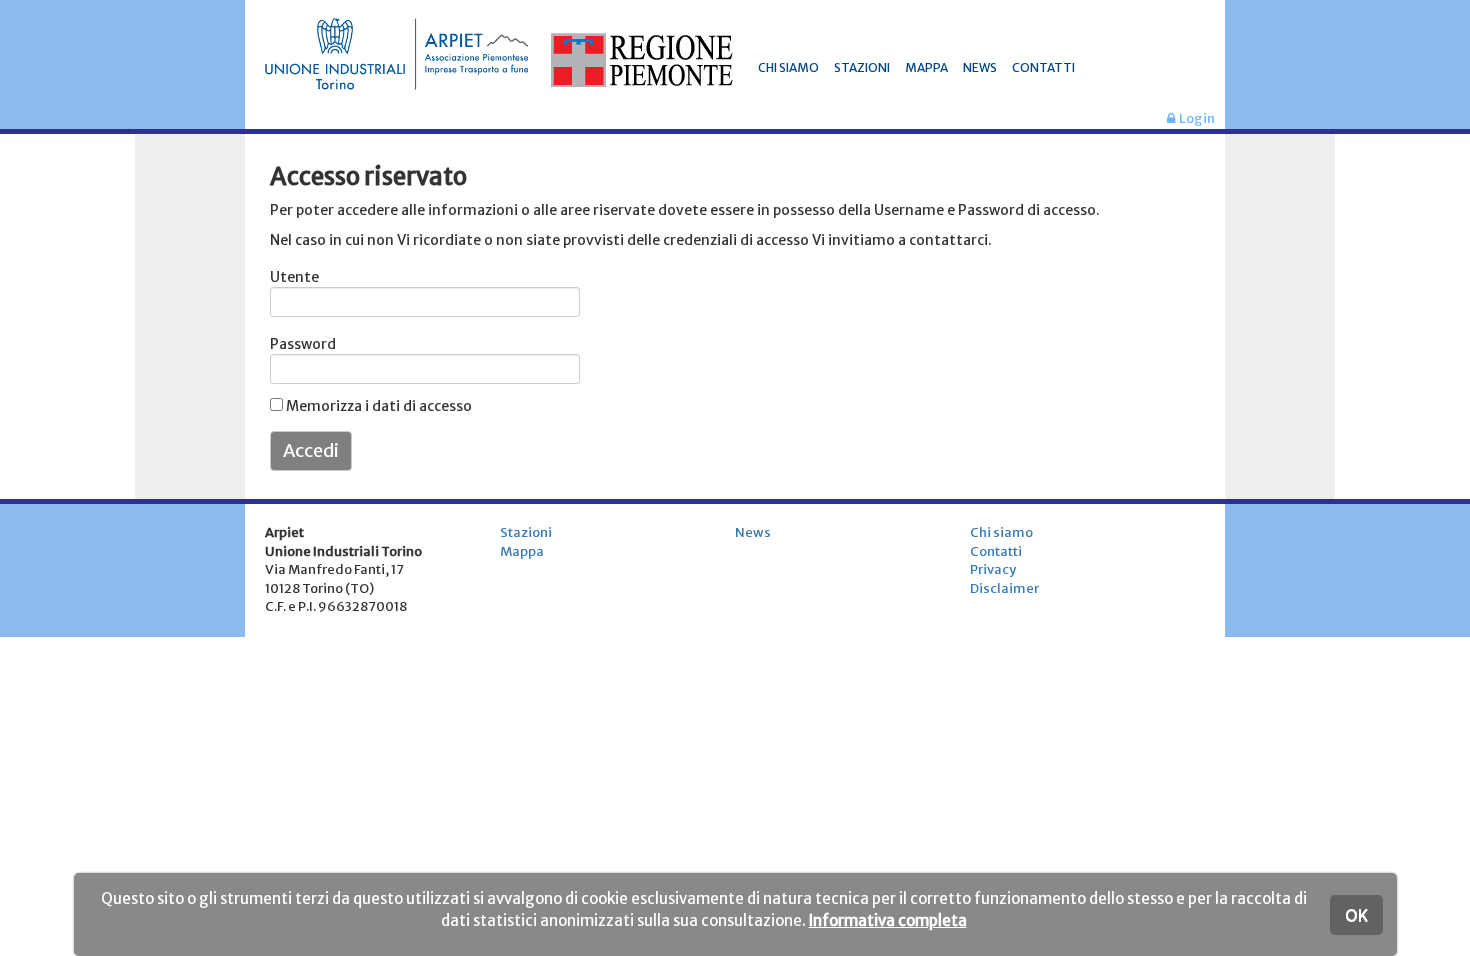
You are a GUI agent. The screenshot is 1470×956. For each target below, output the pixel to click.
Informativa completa (888, 920)
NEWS (980, 67)
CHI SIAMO (788, 67)
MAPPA (926, 67)
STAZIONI (862, 67)
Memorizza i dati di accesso (377, 406)
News (753, 532)
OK (1356, 915)
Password (296, 344)
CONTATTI (1043, 67)
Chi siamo (1001, 532)
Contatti (996, 551)
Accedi (311, 450)
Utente (294, 277)
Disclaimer (1004, 588)
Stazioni (526, 532)
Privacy (993, 569)
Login (1195, 118)
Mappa (522, 551)
